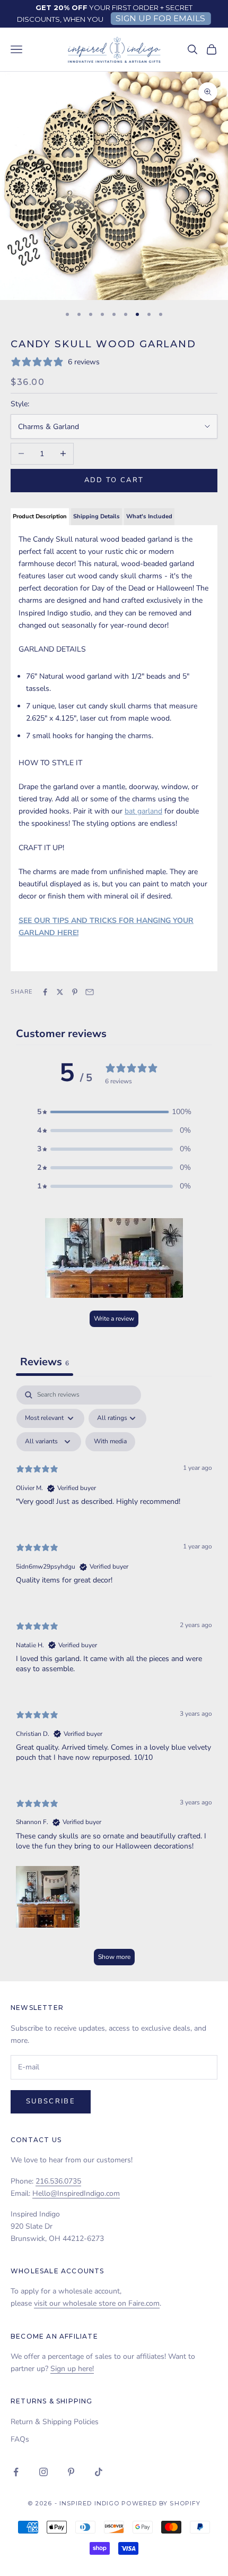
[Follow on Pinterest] (71, 2472)
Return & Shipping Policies (55, 2422)
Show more (114, 1957)
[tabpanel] (114, 1681)
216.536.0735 (58, 2181)
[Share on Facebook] (45, 992)
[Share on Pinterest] (75, 992)
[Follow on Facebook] (16, 2472)
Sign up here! (72, 2369)
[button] (114, 1112)
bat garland (143, 811)
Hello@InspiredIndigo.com (76, 2193)
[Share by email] (90, 992)
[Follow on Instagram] (43, 2472)
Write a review (114, 1319)
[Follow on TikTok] (99, 2472)
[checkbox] (110, 1442)
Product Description (40, 516)
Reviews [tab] (45, 1362)
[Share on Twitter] (60, 992)
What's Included (149, 516)
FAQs (20, 2439)
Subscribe (51, 2101)
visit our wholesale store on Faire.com (97, 2303)
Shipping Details (97, 516)
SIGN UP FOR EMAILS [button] (160, 18)
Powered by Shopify (161, 2503)
